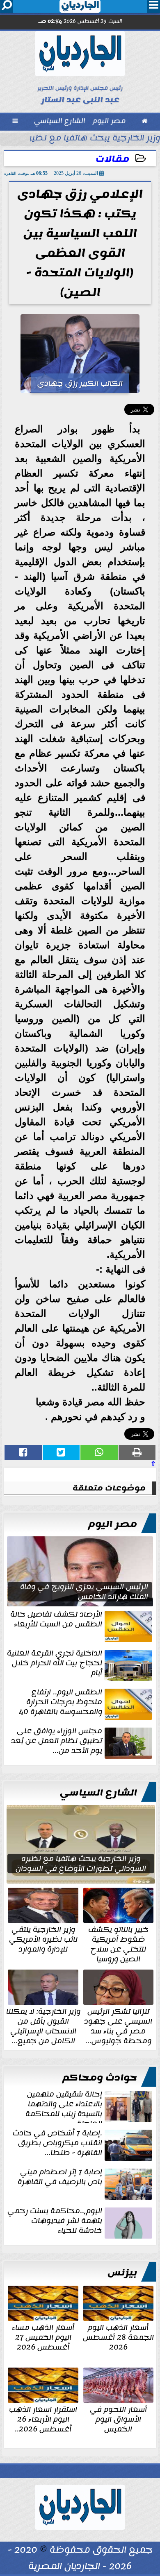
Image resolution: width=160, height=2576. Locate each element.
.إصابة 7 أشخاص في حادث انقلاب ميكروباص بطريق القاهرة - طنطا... (57, 2144)
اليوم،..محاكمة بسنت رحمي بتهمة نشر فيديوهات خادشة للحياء (55, 2221)
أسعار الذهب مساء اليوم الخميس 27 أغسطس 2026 (43, 2336)
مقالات (112, 159)
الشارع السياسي (98, 1793)
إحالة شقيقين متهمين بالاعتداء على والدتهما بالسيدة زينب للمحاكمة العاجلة (64, 2106)
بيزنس (122, 2273)
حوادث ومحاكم (100, 2078)
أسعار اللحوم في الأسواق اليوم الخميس (118, 2418)
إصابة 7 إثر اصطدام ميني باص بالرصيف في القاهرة (60, 2178)
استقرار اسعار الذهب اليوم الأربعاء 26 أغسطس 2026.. (43, 2418)
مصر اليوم (113, 1524)
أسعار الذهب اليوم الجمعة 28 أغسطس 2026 (118, 2336)
